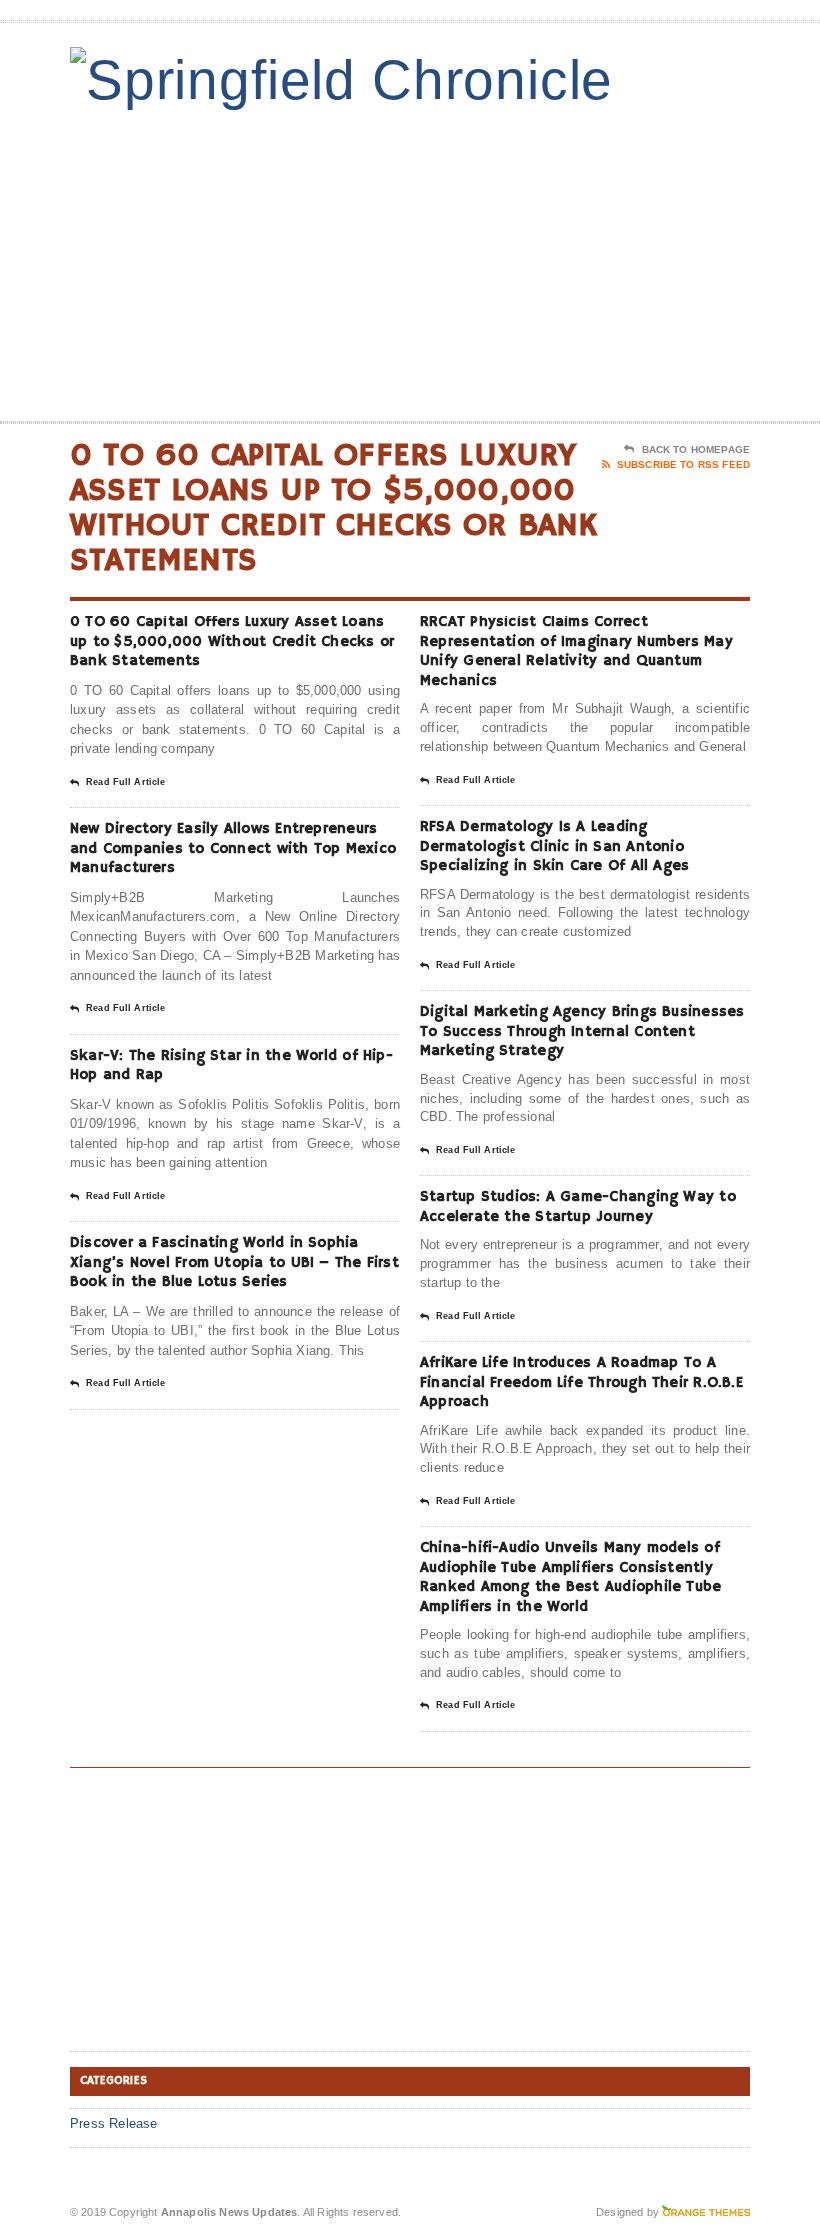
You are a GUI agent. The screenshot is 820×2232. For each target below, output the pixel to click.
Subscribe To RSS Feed (683, 464)
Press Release (114, 2123)
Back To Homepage (696, 449)
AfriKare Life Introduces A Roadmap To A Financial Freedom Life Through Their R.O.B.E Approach (581, 1382)
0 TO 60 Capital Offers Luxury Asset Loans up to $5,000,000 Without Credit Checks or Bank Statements (232, 641)
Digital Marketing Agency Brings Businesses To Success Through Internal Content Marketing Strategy (582, 1031)
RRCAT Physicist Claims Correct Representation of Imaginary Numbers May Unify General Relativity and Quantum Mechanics (576, 651)
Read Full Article (125, 782)
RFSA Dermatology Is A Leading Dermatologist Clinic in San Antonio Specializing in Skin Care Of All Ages (554, 846)
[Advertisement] (620, 261)
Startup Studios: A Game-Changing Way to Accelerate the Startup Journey (578, 1206)
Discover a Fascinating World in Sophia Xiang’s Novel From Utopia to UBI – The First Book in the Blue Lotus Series (234, 1262)
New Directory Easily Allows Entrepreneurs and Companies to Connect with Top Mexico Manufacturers (233, 848)
